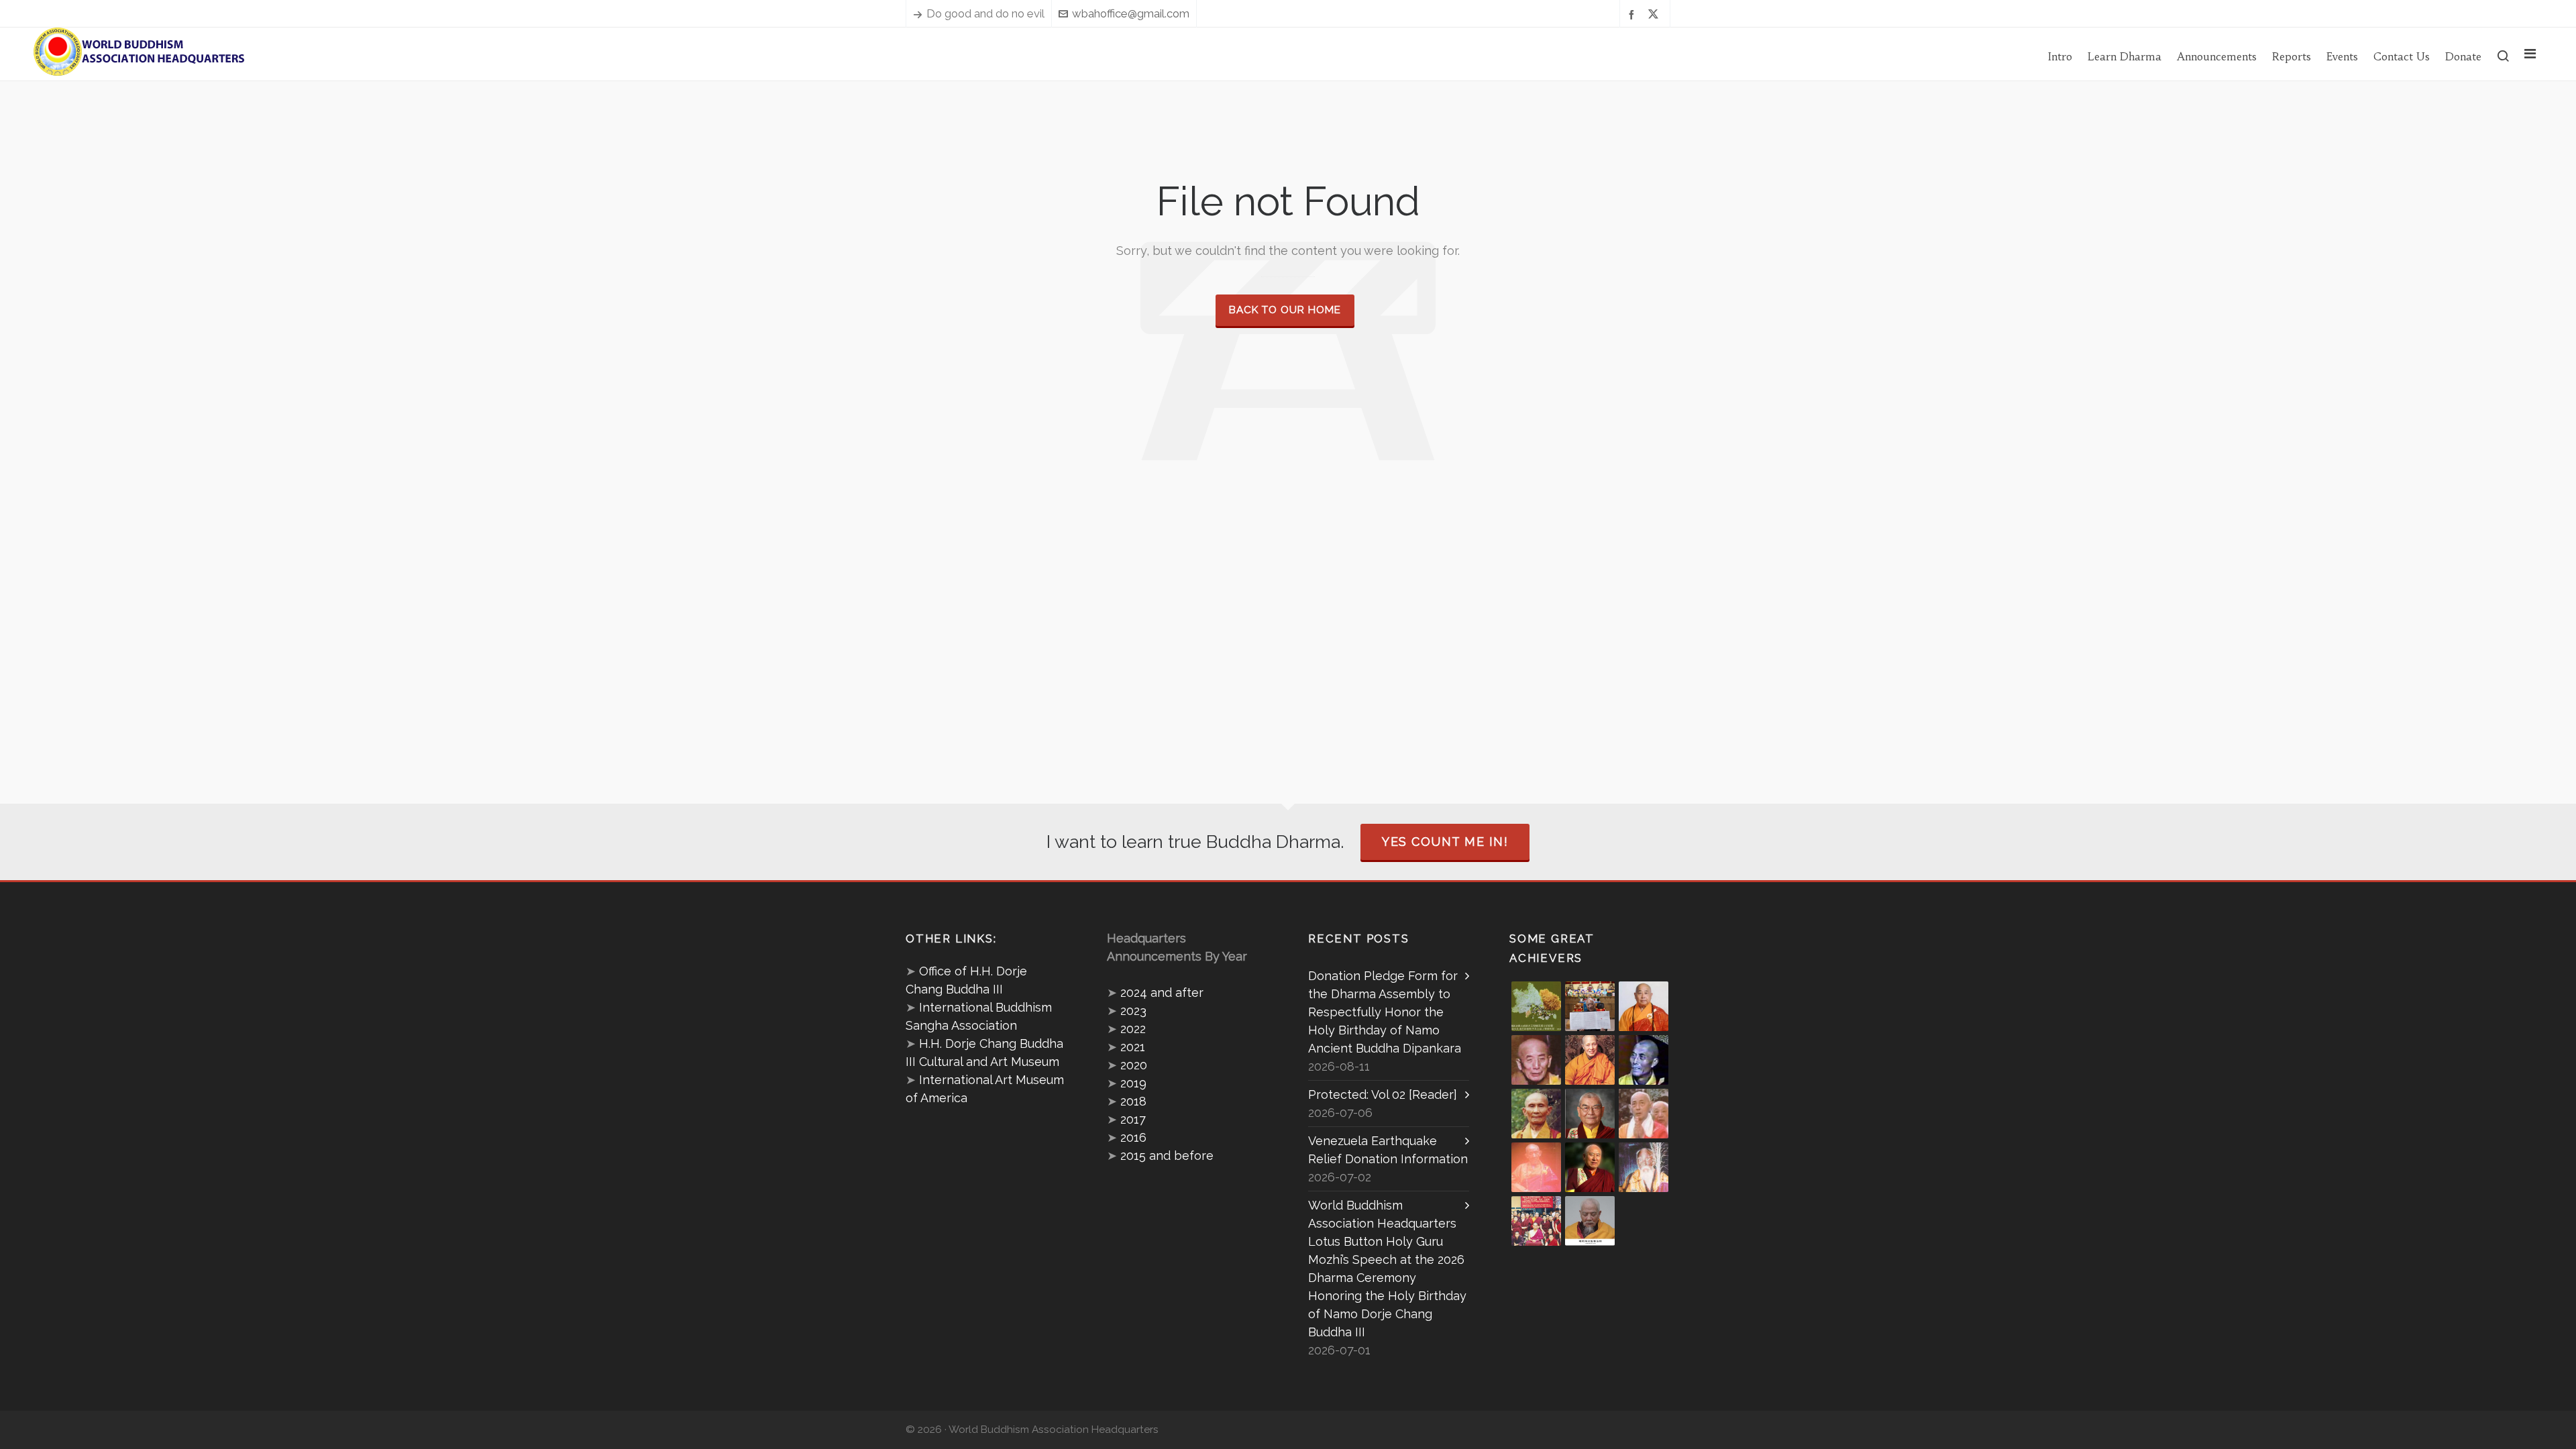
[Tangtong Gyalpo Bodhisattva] (1536, 1221)
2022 (1133, 1029)
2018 (1133, 1101)
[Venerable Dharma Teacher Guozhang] (1536, 1167)
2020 (1134, 1065)
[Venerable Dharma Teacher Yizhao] (1644, 1114)
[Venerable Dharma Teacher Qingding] (1590, 1060)
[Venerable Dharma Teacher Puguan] (1536, 1114)
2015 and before (1167, 1156)
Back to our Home (1285, 310)
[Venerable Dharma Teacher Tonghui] (1536, 1060)
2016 (1133, 1137)
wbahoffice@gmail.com (1131, 13)
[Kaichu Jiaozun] (1590, 1167)
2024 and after (1162, 992)
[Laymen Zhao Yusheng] (1590, 1006)
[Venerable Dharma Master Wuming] (1644, 1006)
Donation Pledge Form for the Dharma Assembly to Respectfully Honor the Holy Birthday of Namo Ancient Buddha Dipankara (1385, 1012)
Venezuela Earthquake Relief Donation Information (1388, 1150)
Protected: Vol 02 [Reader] (1383, 1094)
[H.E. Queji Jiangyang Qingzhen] (1644, 1167)
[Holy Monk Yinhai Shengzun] (1590, 1221)
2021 (1133, 1047)
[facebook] (1633, 14)
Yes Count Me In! (1445, 842)
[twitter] (1655, 14)
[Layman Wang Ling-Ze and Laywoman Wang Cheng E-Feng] (1536, 1006)
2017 (1133, 1119)
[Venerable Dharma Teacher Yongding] (1644, 1060)
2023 (1133, 1011)
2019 (1133, 1083)
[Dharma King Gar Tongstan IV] (1590, 1114)
